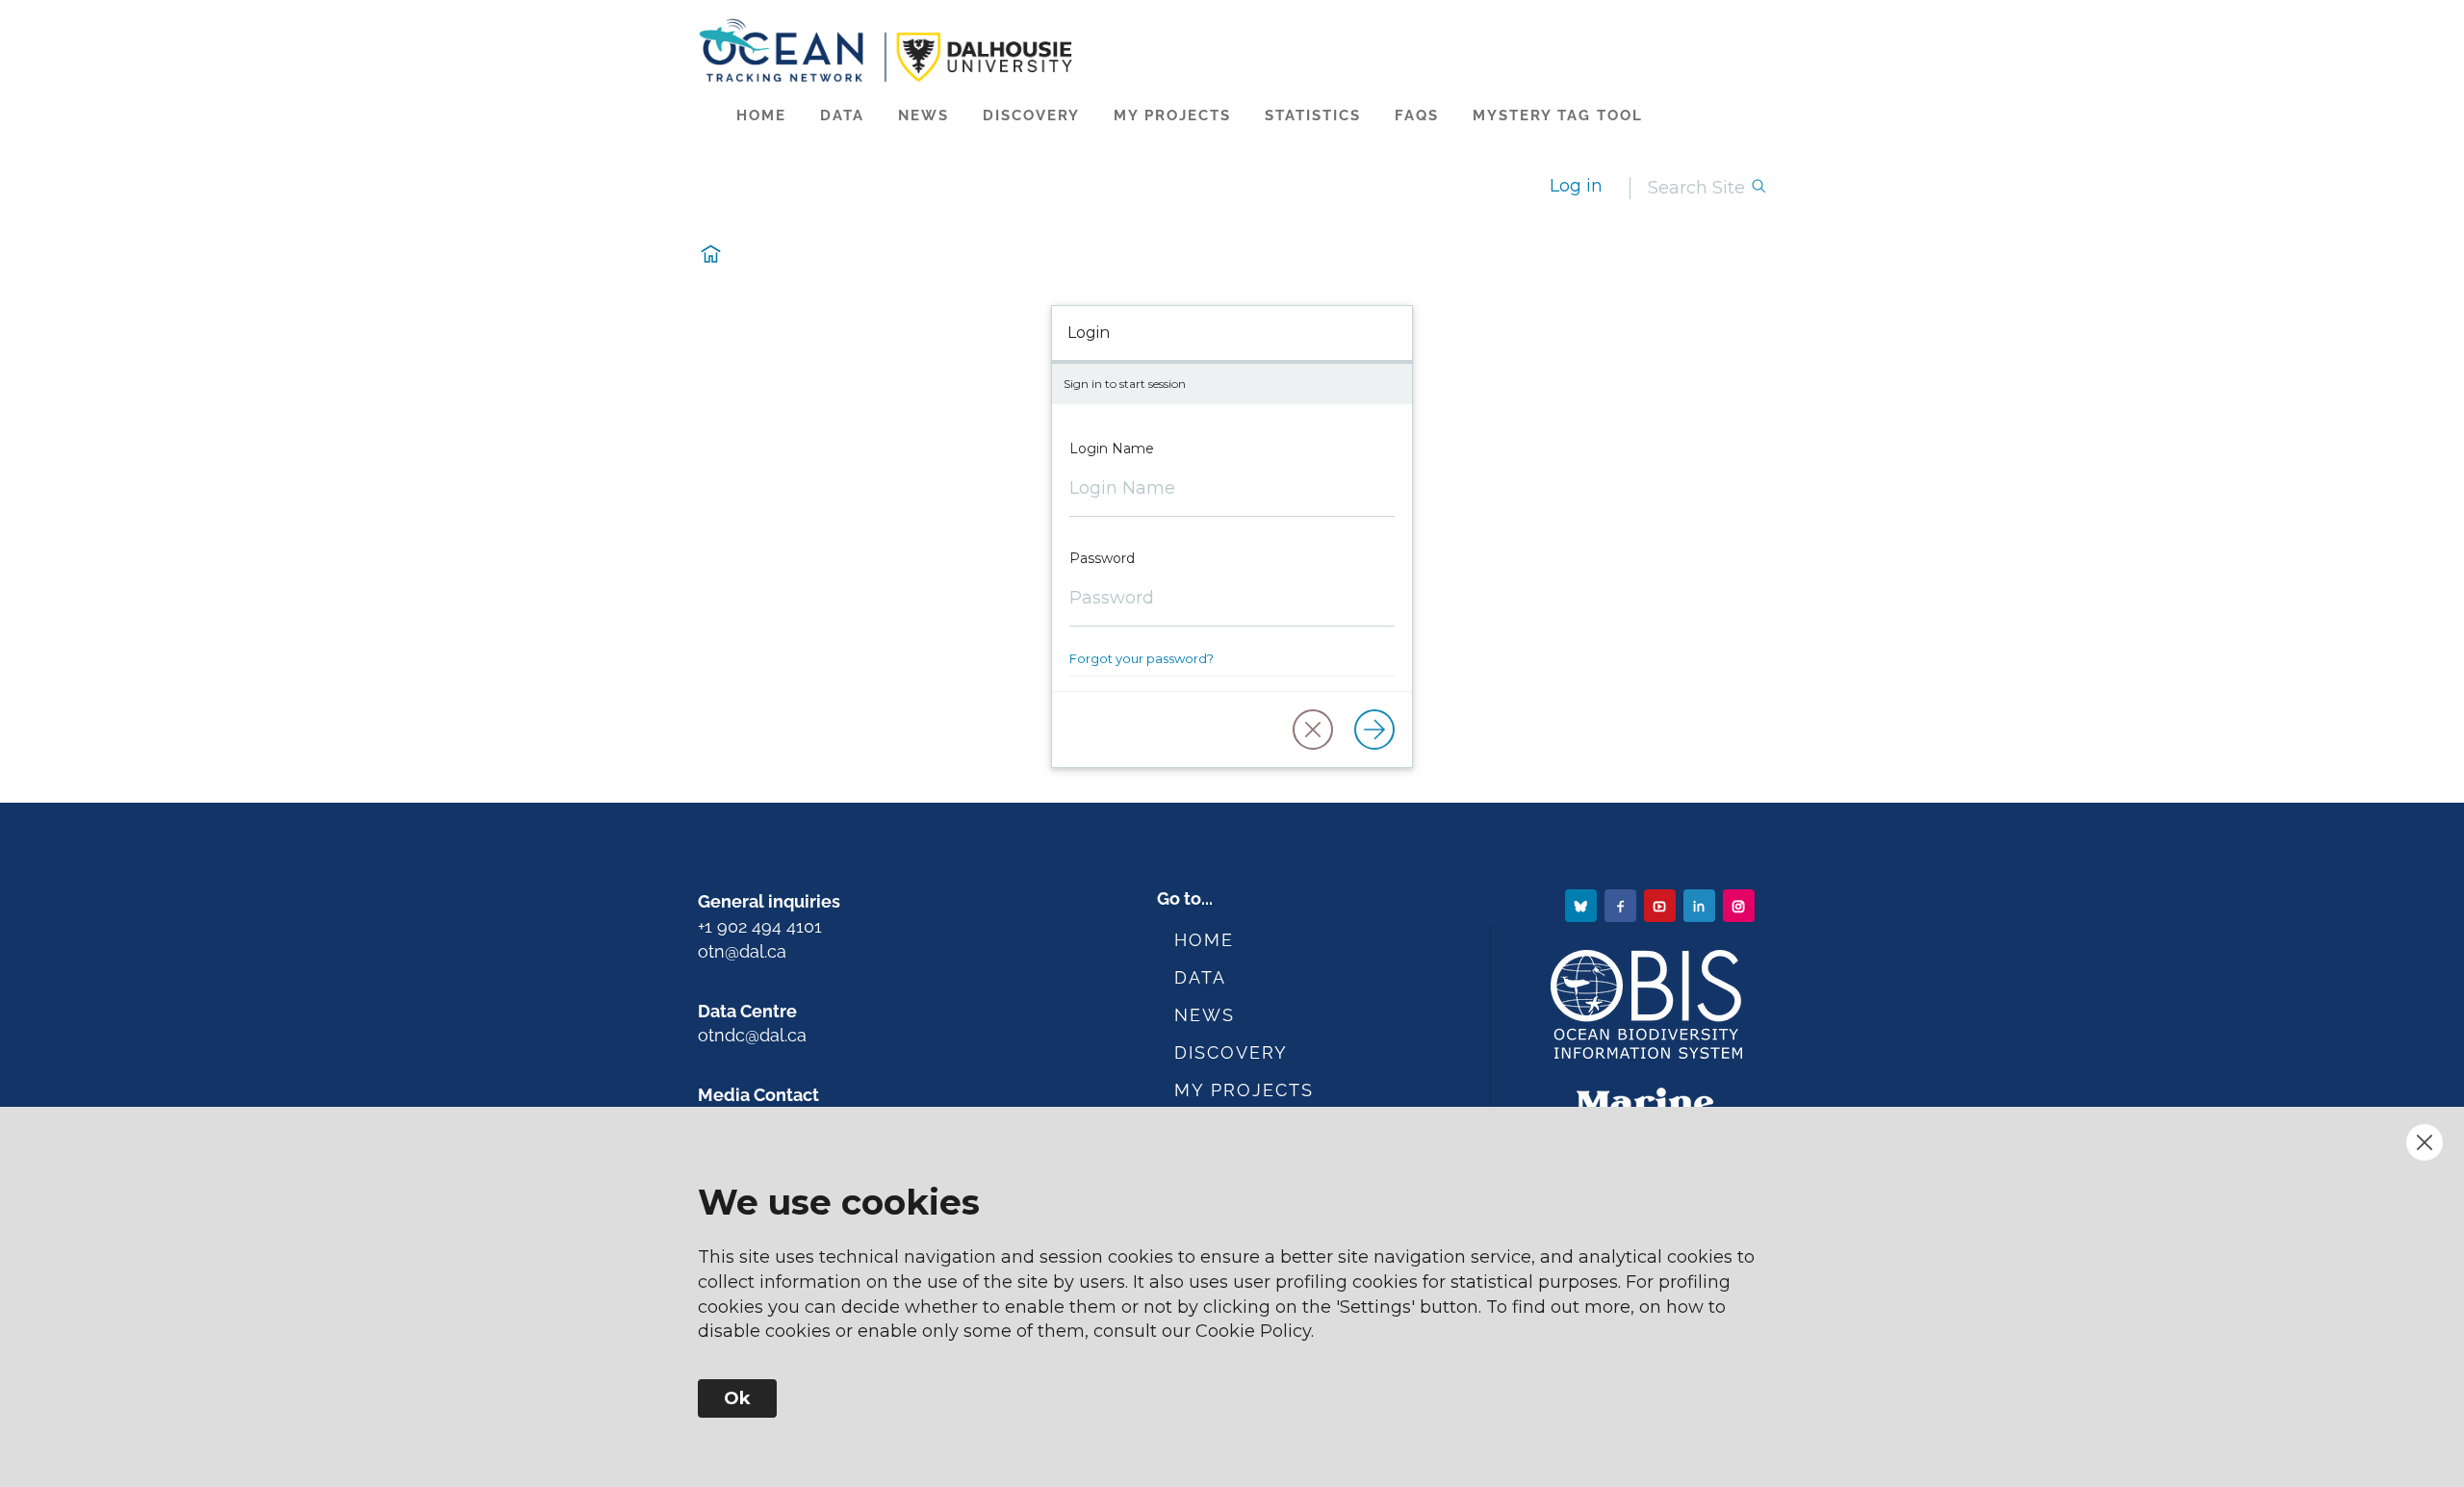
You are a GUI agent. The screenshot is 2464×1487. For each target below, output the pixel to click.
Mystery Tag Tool (1558, 115)
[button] (1313, 730)
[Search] (1758, 188)
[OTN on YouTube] (1662, 905)
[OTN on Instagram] (1741, 905)
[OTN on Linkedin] (1701, 905)
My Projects (1172, 115)
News (924, 115)
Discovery (1031, 115)
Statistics (1313, 115)
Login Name (1112, 449)
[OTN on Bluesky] (1583, 905)
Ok (737, 1398)
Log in (1576, 186)
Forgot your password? (1142, 658)
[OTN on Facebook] (1622, 905)
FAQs (1417, 115)
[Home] (1232, 51)
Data (842, 115)
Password (1102, 558)
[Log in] (1374, 730)
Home (761, 115)
